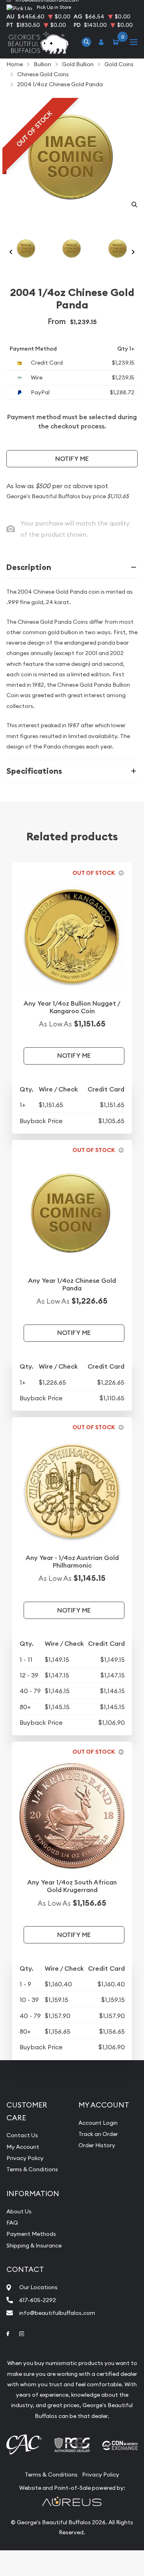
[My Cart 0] (117, 42)
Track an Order (98, 2134)
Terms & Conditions (32, 2169)
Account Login (98, 2123)
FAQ (12, 2223)
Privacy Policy (25, 2158)
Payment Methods (31, 2234)
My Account (23, 2147)
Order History (97, 2145)
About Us (19, 2211)
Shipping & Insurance (34, 2245)
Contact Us (22, 2135)
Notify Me (72, 459)
